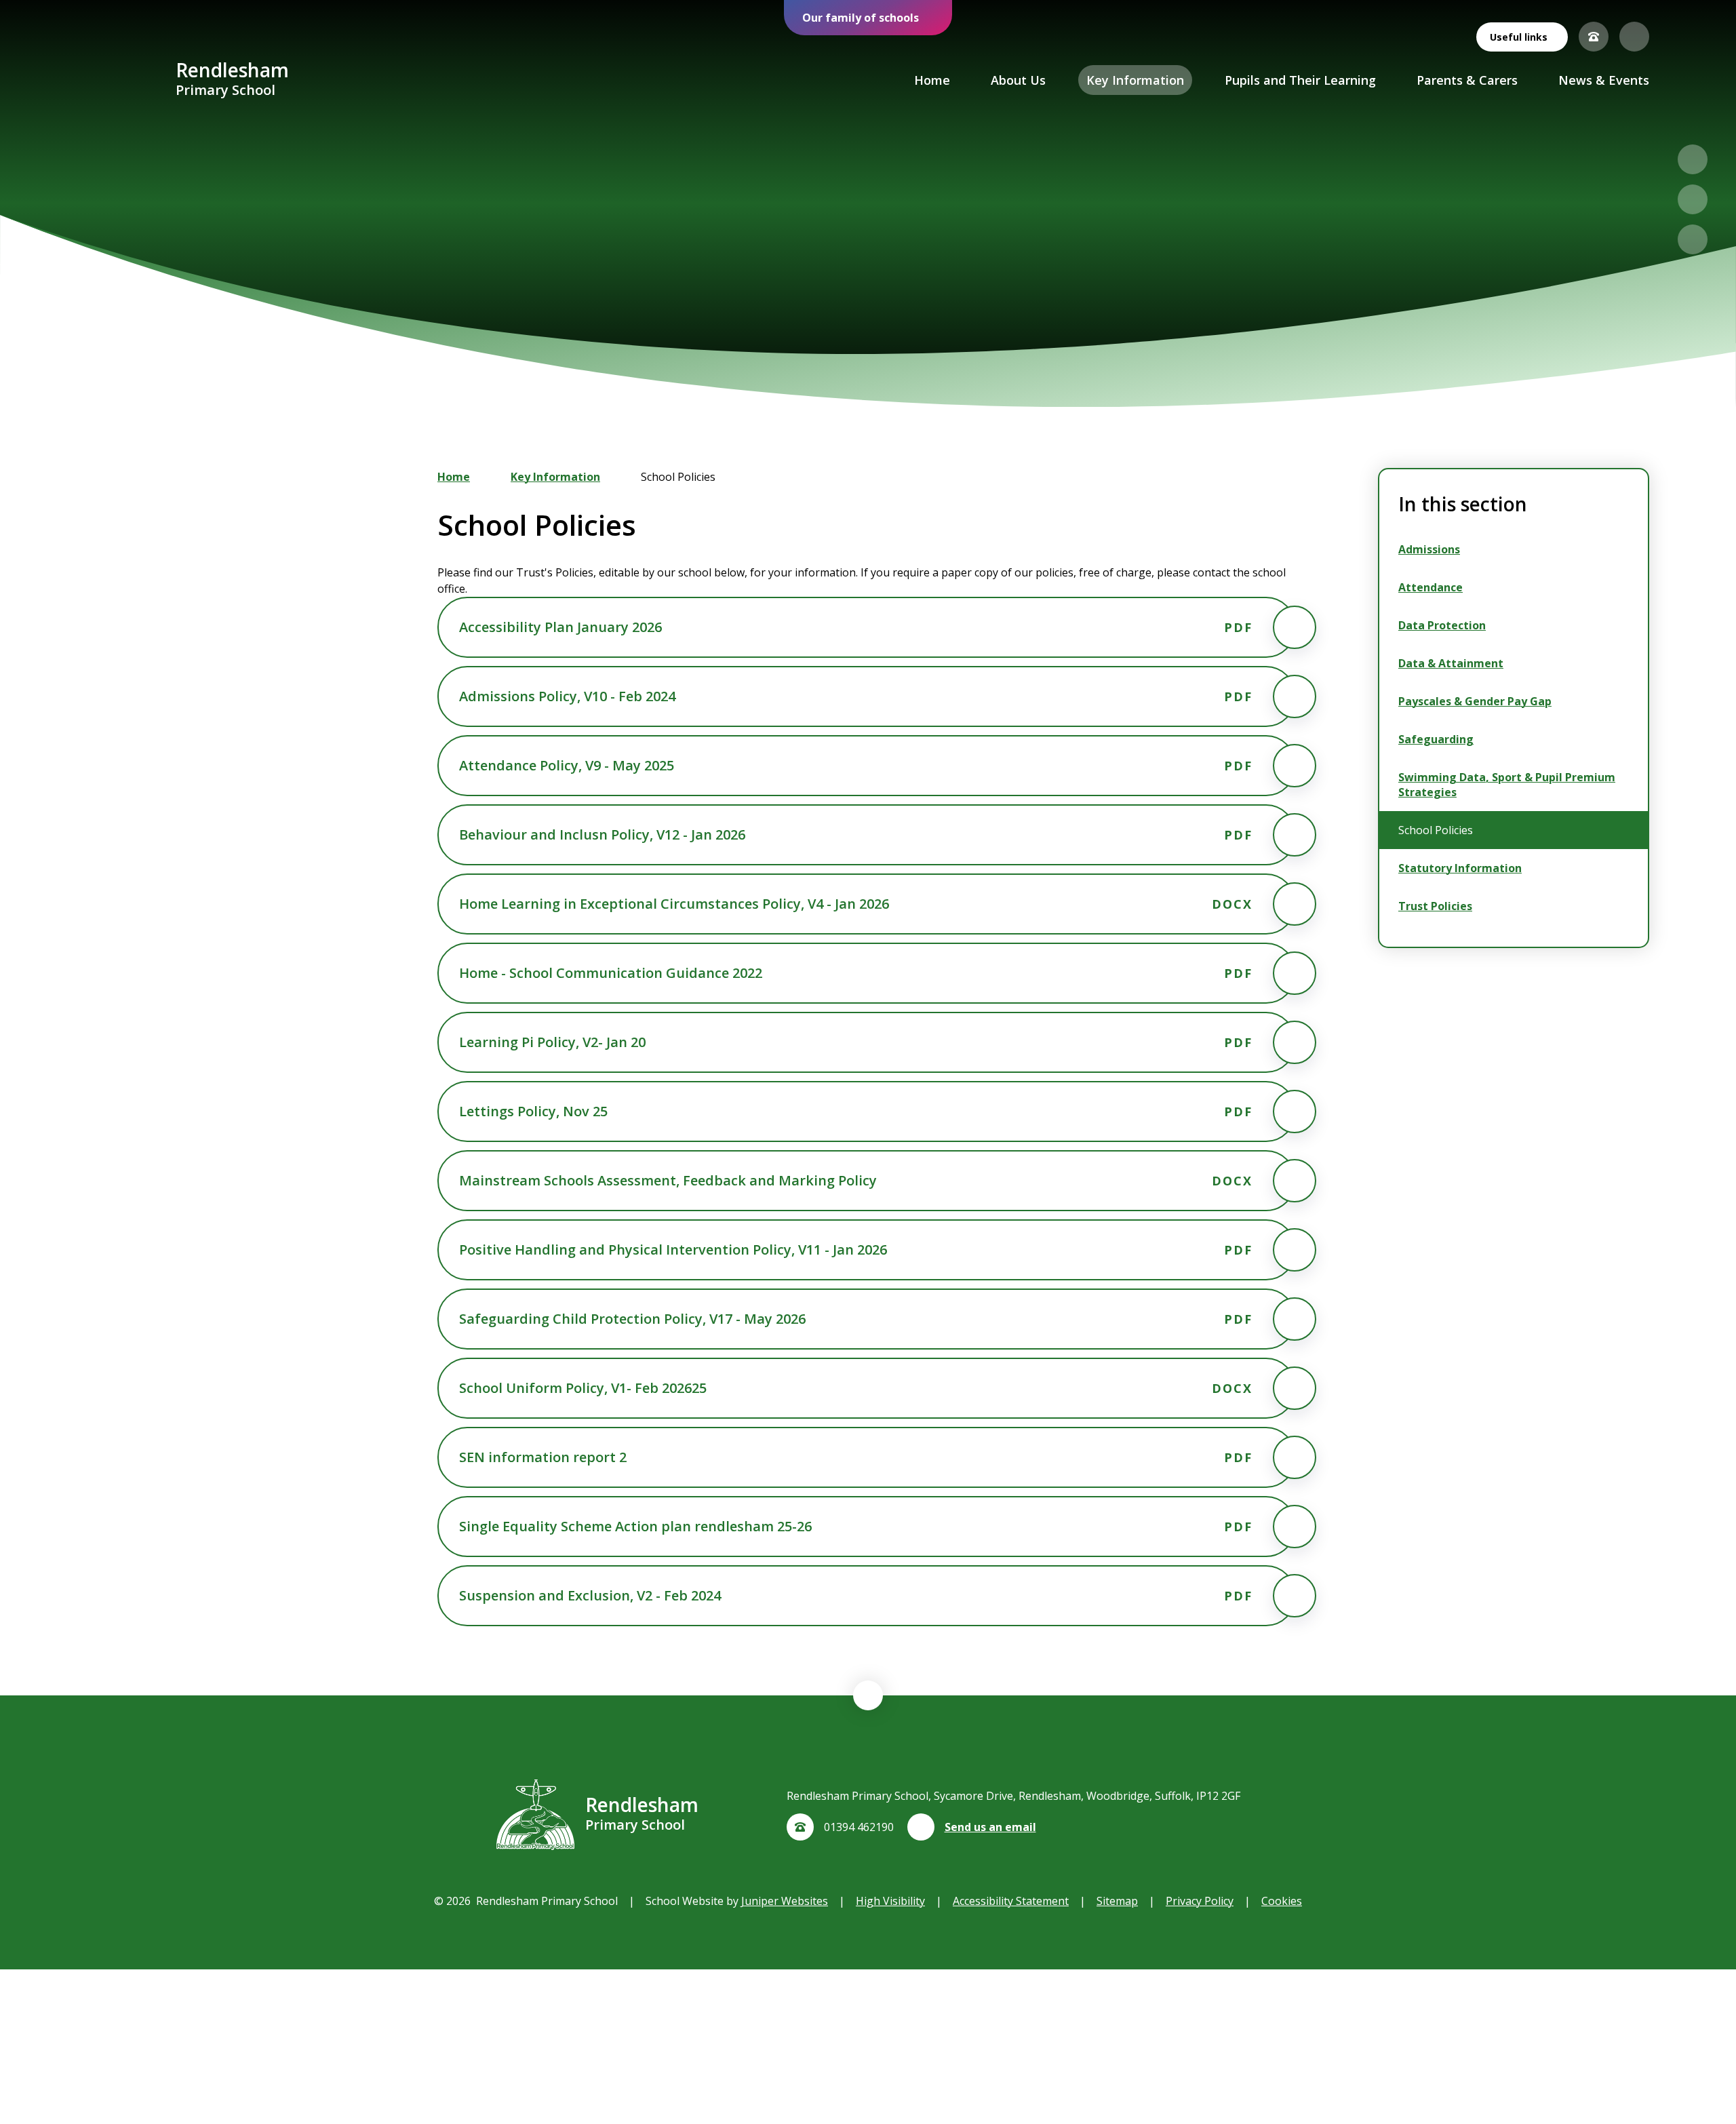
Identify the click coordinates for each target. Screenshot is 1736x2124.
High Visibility (890, 1901)
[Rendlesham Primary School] (126, 80)
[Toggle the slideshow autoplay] (1693, 239)
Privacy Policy (1200, 1901)
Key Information (555, 477)
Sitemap (1117, 1901)
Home (454, 477)
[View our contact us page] (1594, 37)
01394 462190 (859, 1827)
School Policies (678, 477)
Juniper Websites (785, 1901)
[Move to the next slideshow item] (1693, 199)
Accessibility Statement (1011, 1901)
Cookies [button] (1282, 1901)
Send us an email (990, 1827)
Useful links (1519, 37)
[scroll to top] (868, 1695)
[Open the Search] (1634, 37)
